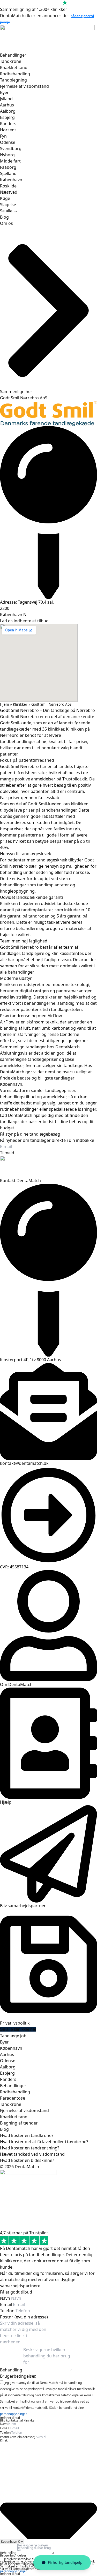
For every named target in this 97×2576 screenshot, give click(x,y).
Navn (6, 2298)
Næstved (9, 192)
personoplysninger (13, 2414)
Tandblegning (13, 80)
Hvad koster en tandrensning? (30, 2148)
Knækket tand (14, 68)
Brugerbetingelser (13, 2555)
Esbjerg (7, 117)
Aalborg (8, 111)
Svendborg (11, 149)
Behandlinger (13, 55)
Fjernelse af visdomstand (24, 86)
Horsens (8, 130)
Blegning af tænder (19, 2123)
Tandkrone (11, 61)
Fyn (3, 136)
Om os (6, 223)
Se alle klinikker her (18, 2029)
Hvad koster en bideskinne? (27, 2160)
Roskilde (8, 186)
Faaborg (8, 167)
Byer (4, 92)
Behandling (12, 2370)
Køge (5, 198)
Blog (4, 217)
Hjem (5, 704)
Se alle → (9, 211)
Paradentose (13, 2098)
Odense (8, 142)
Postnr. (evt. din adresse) (24, 2317)
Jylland (6, 99)
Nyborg (7, 155)
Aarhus (7, 105)
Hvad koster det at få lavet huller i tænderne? (44, 2142)
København (11, 180)
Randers (8, 124)
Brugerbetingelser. (18, 2376)
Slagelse (8, 205)
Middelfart (10, 161)
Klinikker (20, 704)
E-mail (6, 2304)
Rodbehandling (15, 74)
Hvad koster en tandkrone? (27, 2135)
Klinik (4, 2440)
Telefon (8, 2311)
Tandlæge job (13, 2036)
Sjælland (8, 173)
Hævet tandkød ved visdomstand (32, 2154)
